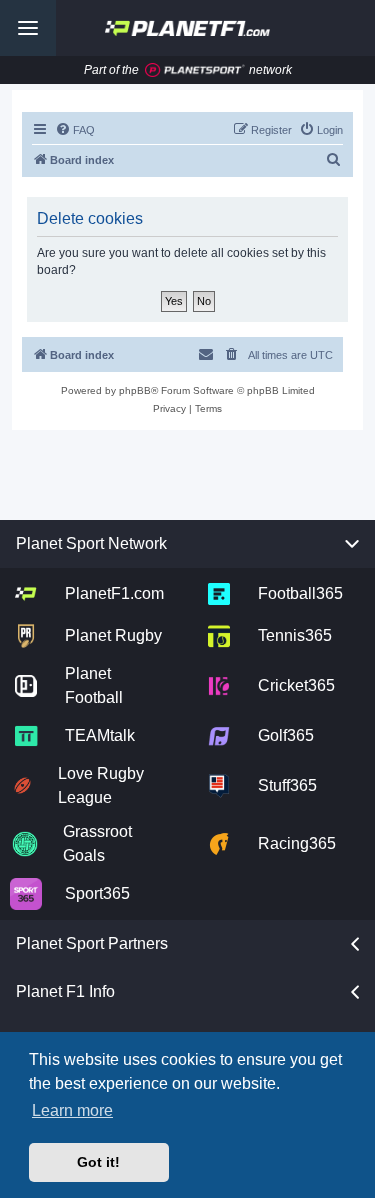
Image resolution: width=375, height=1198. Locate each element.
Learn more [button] (72, 1110)
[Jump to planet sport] (195, 70)
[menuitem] (75, 130)
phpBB (135, 390)
